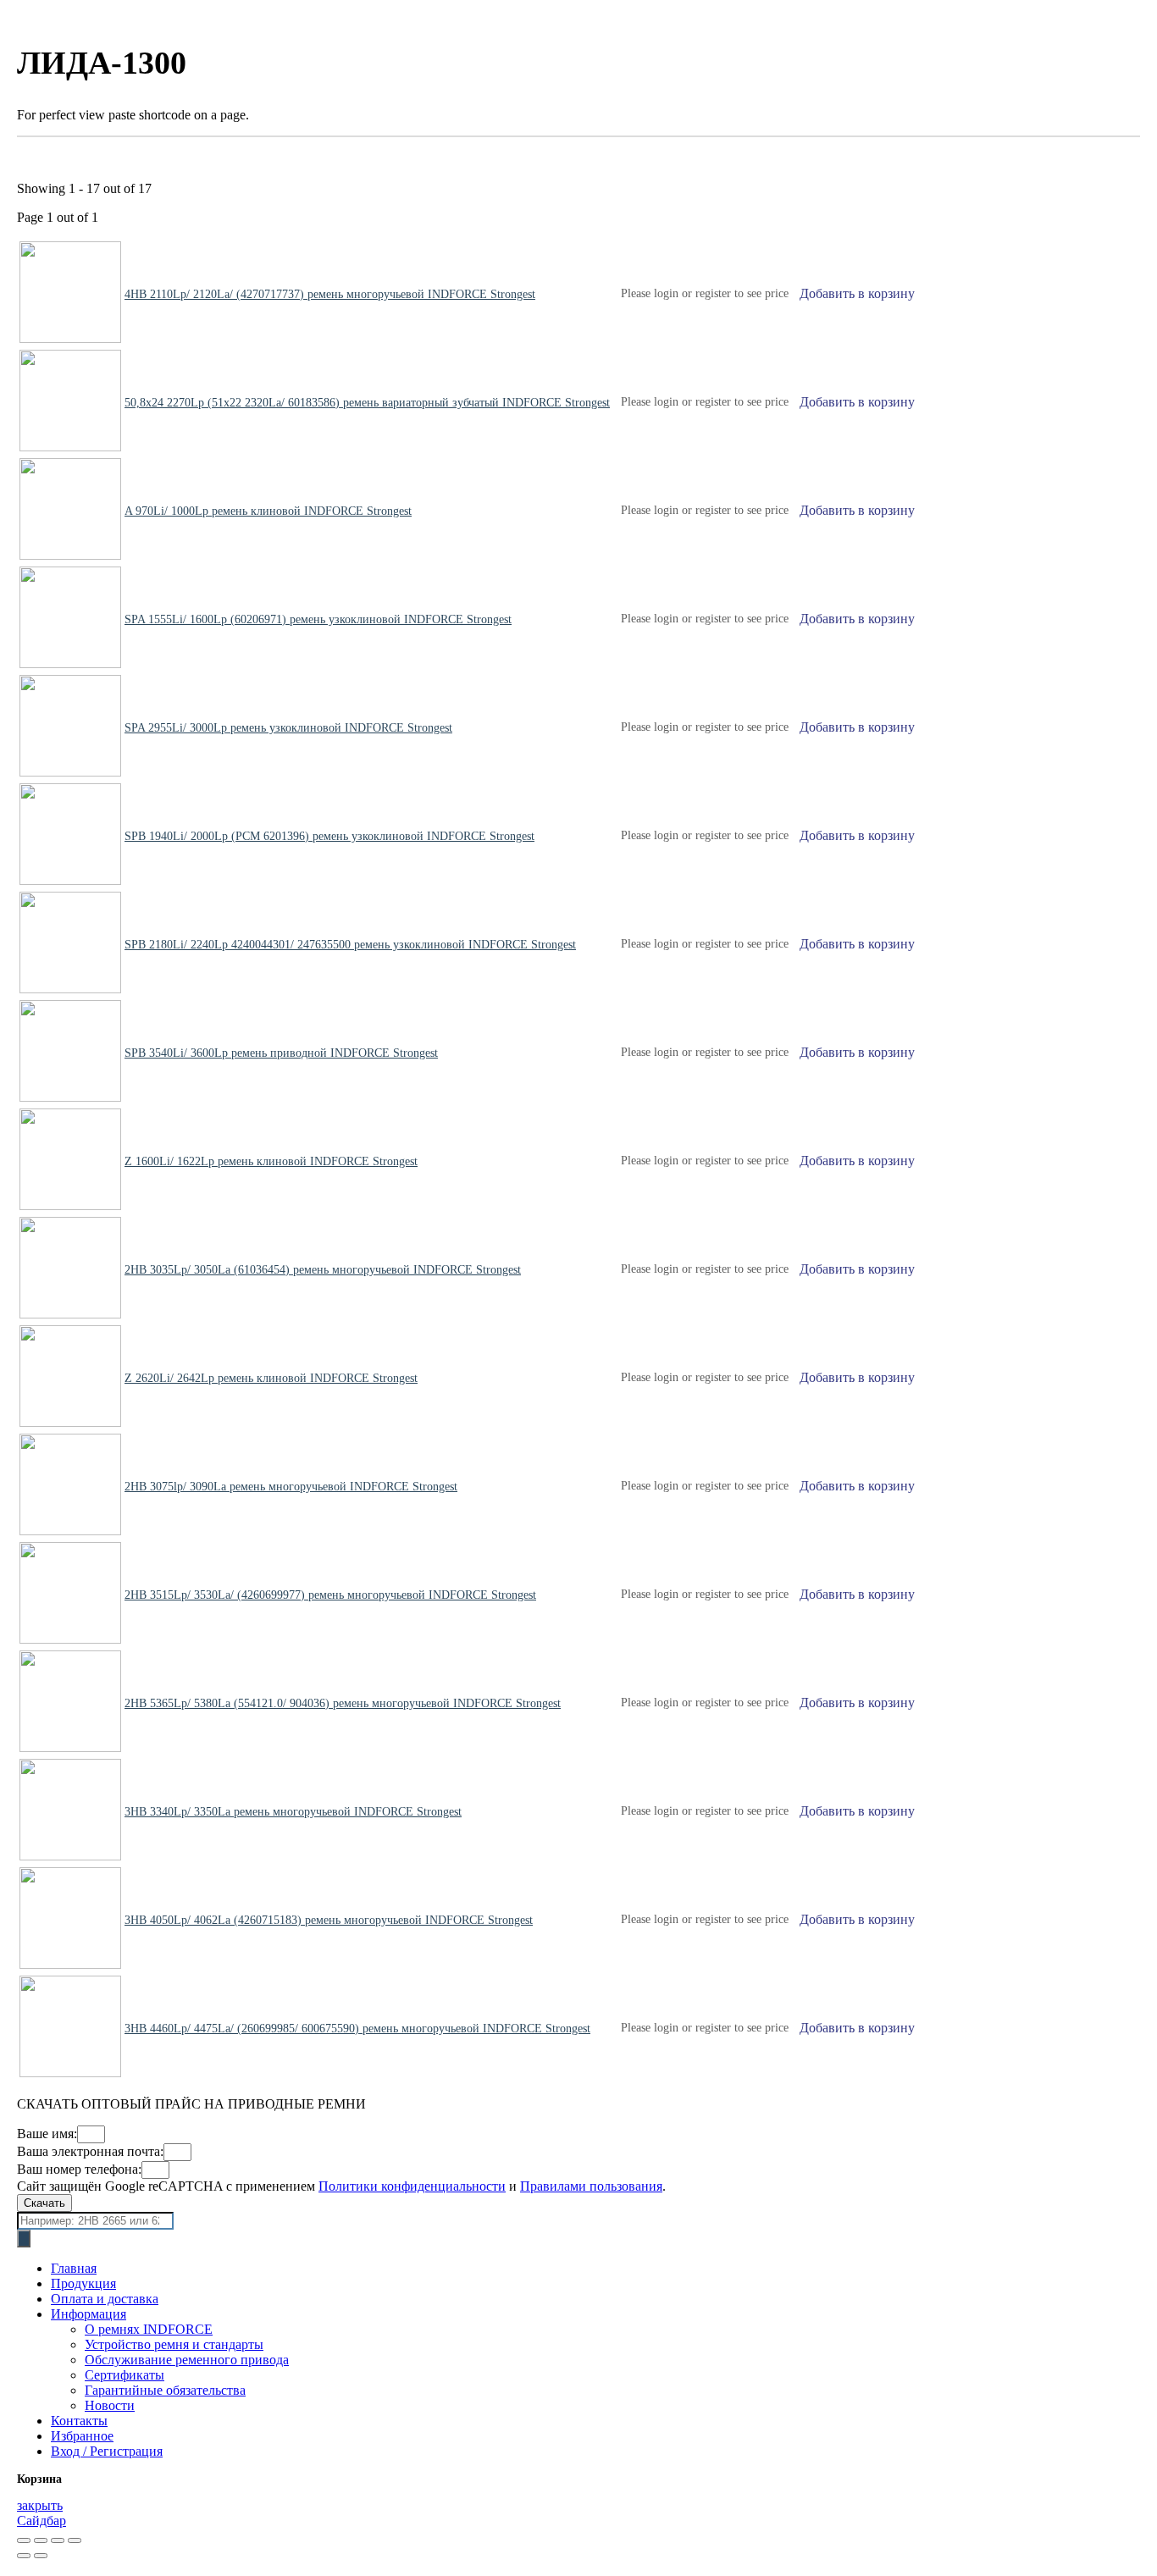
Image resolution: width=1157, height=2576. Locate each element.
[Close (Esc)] (24, 2540)
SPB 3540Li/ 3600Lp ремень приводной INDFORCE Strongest (281, 1053)
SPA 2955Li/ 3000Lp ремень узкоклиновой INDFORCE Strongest (288, 728)
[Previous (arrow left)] (24, 2556)
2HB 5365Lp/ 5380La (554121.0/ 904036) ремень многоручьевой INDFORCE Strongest (343, 1703)
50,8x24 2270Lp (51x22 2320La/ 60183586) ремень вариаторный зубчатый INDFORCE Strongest (367, 403)
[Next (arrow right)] (41, 2556)
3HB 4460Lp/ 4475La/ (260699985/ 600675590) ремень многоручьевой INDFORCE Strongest (357, 2029)
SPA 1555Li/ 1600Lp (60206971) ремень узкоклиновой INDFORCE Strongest (318, 619)
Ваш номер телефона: (79, 2169)
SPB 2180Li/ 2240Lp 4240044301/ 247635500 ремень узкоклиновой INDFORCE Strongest (350, 945)
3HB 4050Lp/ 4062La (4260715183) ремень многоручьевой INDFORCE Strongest (329, 1920)
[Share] (41, 2540)
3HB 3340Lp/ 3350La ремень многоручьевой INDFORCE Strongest (293, 1812)
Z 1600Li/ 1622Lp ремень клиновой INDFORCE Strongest (271, 1161)
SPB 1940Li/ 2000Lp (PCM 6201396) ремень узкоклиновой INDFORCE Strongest (329, 836)
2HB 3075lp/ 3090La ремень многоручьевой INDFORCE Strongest (291, 1487)
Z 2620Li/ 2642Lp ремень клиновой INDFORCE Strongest (271, 1378)
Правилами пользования (591, 2186)
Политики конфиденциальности (412, 2186)
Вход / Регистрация (107, 2451)
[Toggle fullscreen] (58, 2540)
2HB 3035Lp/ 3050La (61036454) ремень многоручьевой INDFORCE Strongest (323, 1270)
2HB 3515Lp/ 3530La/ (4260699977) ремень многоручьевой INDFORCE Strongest (330, 1595)
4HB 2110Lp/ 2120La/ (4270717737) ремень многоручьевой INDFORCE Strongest (330, 294)
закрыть (40, 2505)
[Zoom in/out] (75, 2540)
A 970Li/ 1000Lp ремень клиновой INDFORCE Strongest (268, 511)
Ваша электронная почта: (90, 2151)
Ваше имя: (47, 2134)
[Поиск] (24, 2239)
